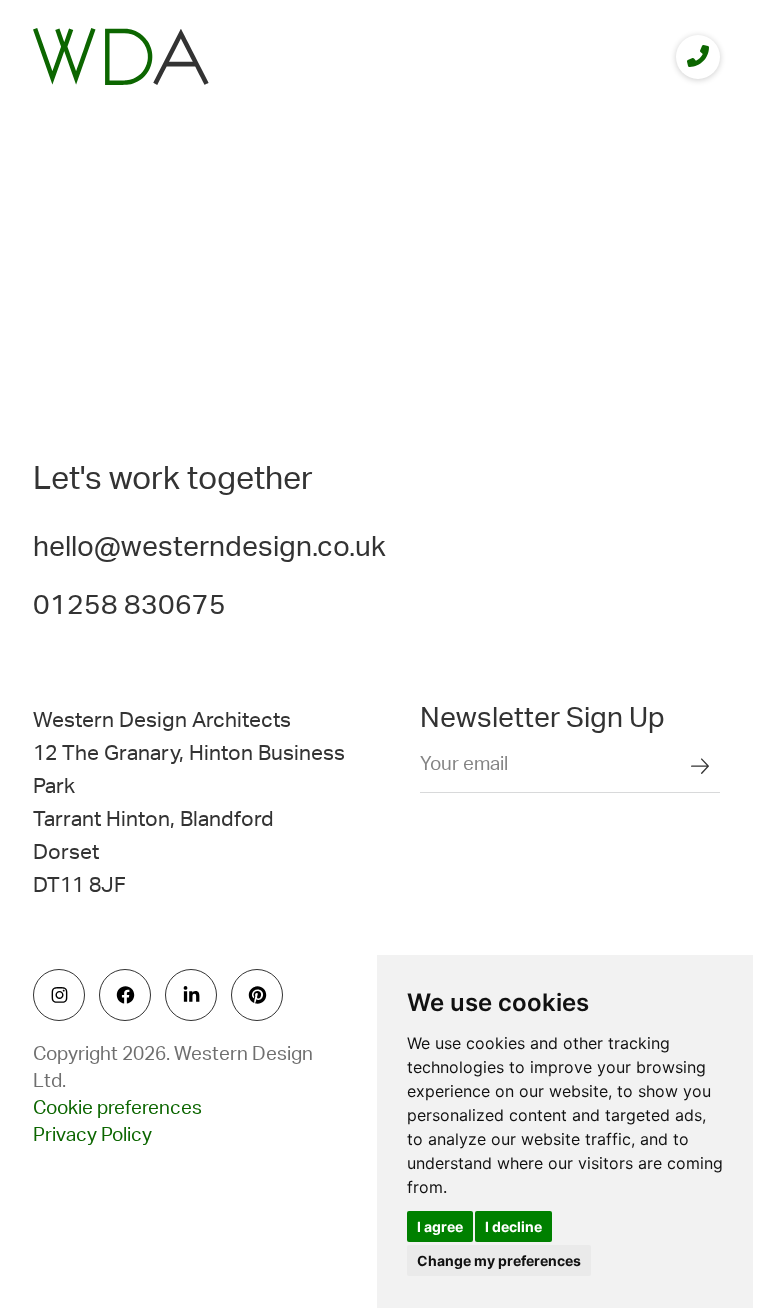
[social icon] (59, 995)
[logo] (121, 56)
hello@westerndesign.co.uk (209, 547)
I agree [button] (440, 1226)
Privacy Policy (92, 1135)
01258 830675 (129, 605)
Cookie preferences (117, 1108)
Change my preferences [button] (499, 1260)
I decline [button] (513, 1226)
